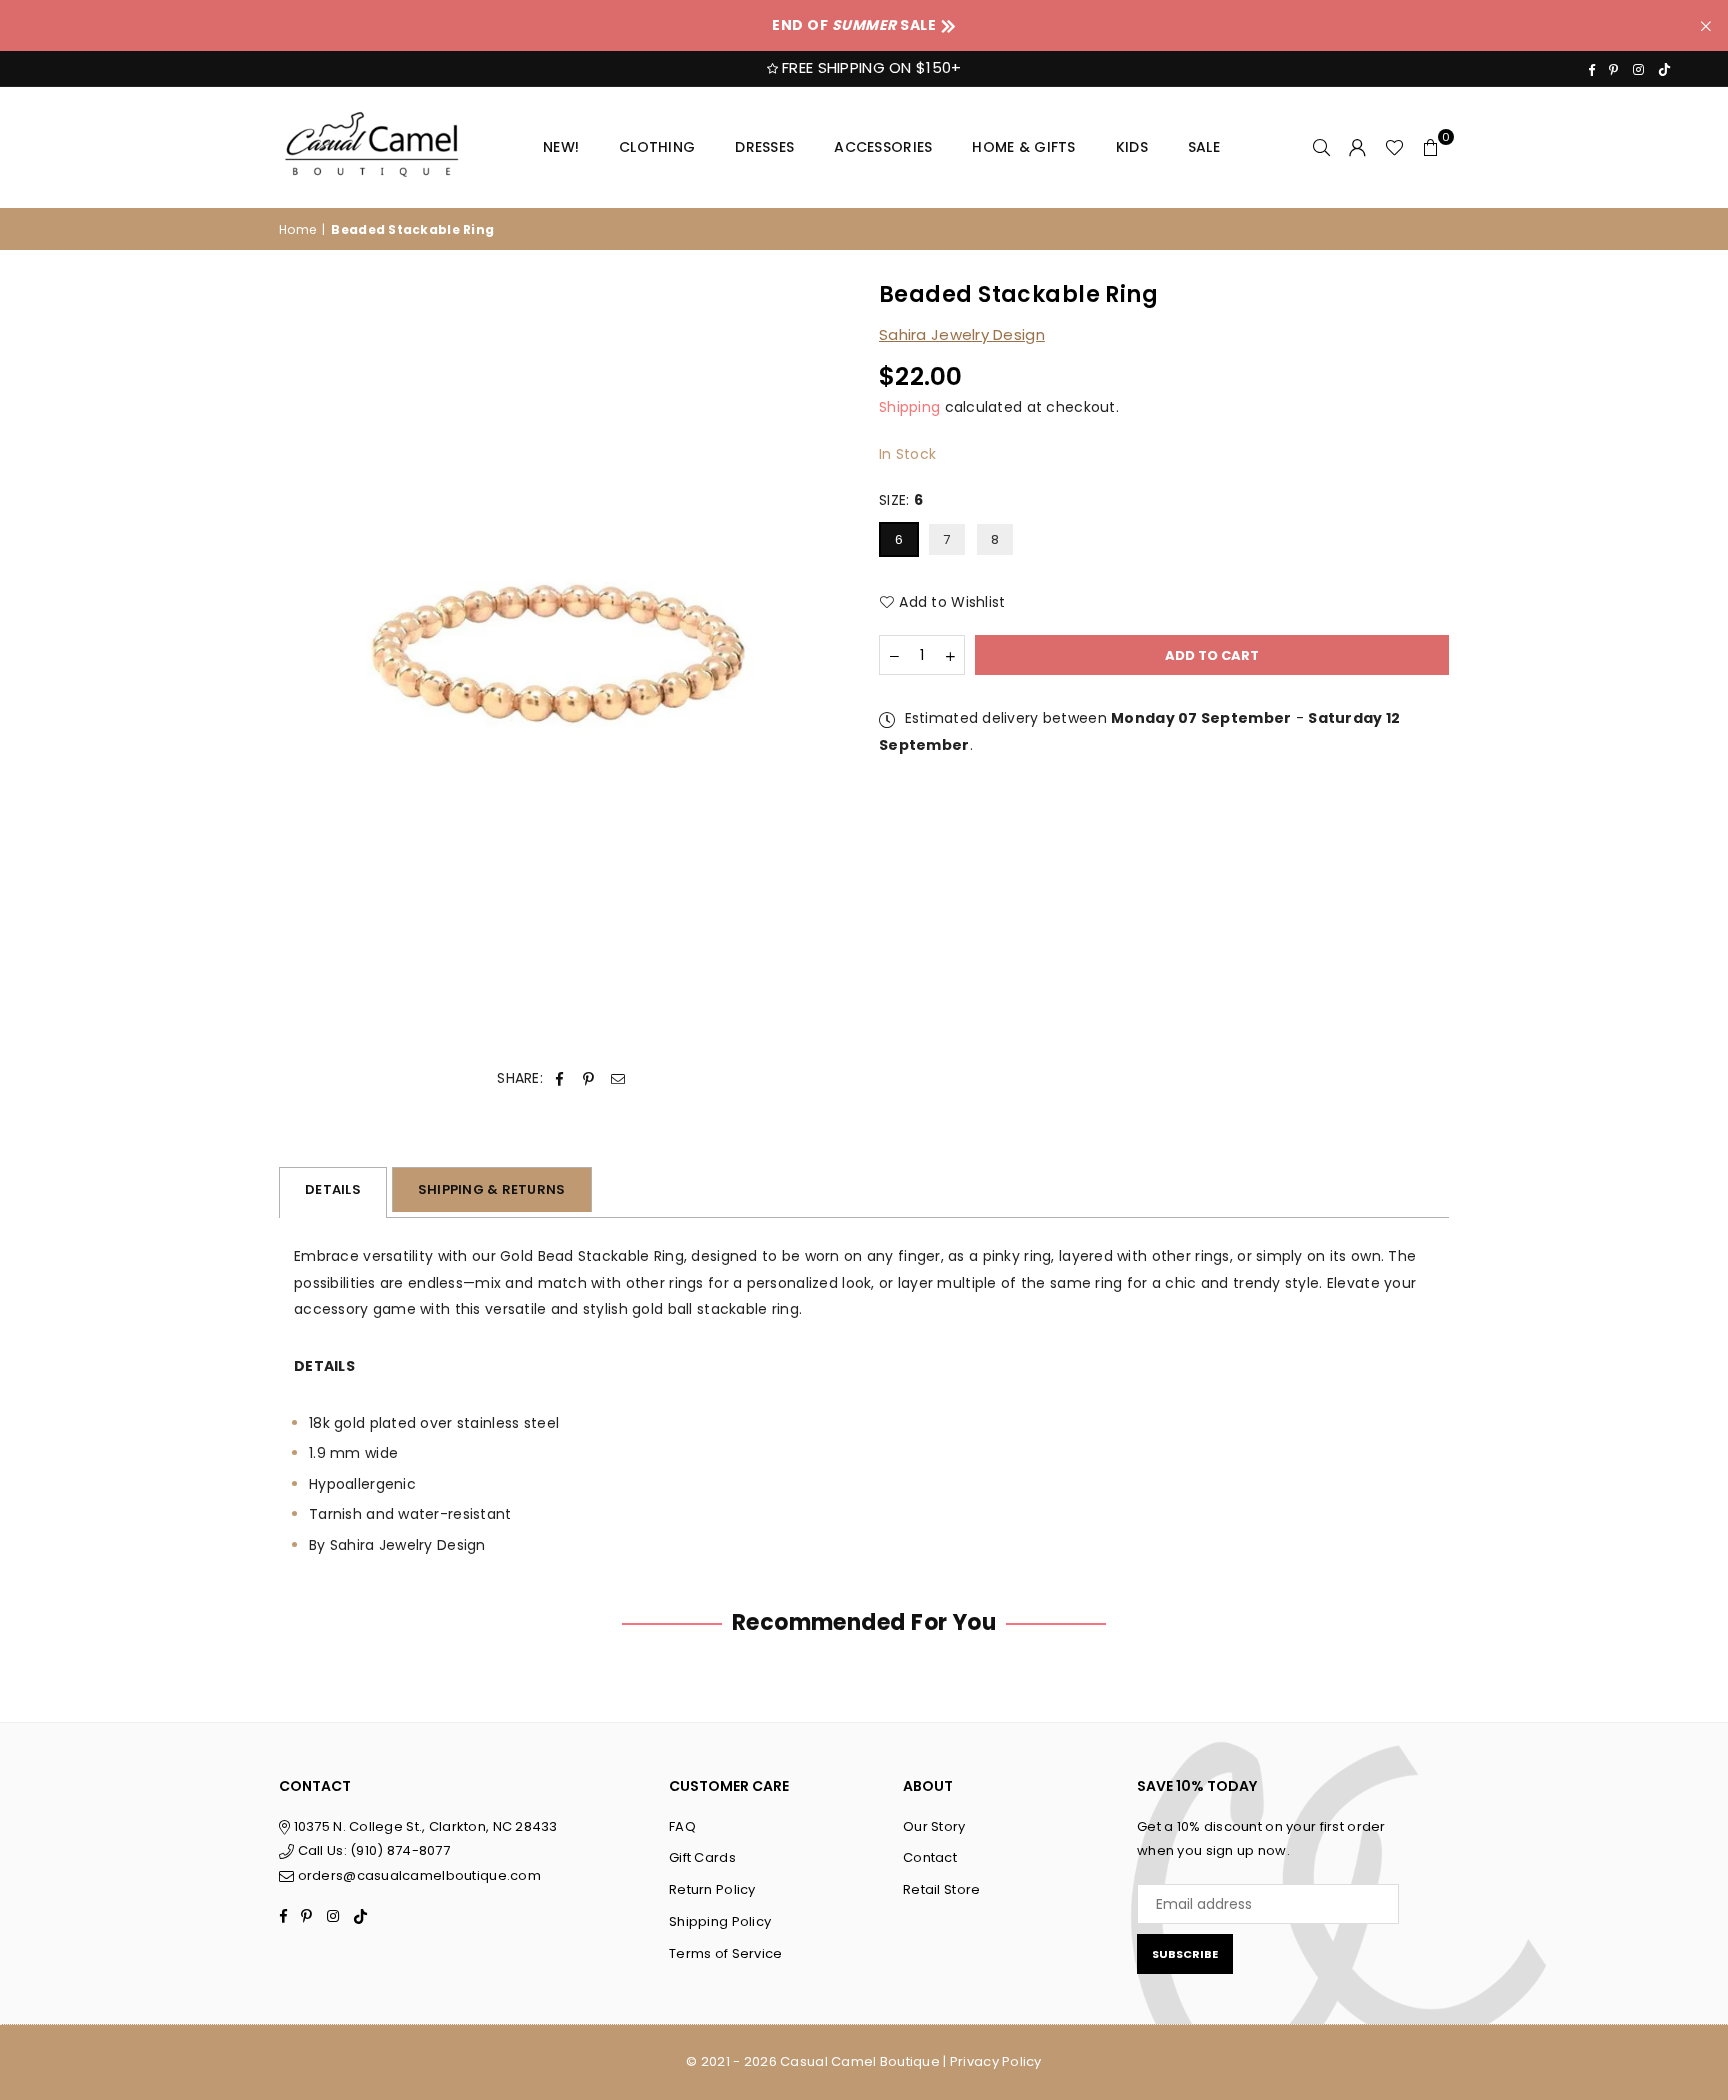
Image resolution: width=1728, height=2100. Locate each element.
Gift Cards (702, 1857)
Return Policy (712, 1889)
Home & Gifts (1023, 147)
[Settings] (1358, 147)
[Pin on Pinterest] (588, 1078)
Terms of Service (725, 1953)
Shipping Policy (720, 1921)
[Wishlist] (1394, 147)
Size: (901, 501)
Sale (1204, 147)
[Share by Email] (618, 1078)
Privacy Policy (996, 2061)
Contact (930, 1857)
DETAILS (333, 1189)
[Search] (1322, 147)
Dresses (764, 147)
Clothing (657, 147)
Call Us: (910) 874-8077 (372, 1850)
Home (297, 229)
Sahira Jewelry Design (962, 334)
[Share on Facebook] (559, 1078)
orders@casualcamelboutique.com (419, 1875)
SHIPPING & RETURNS (492, 1189)
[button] (1431, 147)
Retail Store (941, 1889)
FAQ (682, 1826)
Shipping (909, 407)
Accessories (883, 147)
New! (561, 147)
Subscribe (1185, 1954)
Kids (1132, 147)
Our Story (934, 1826)
